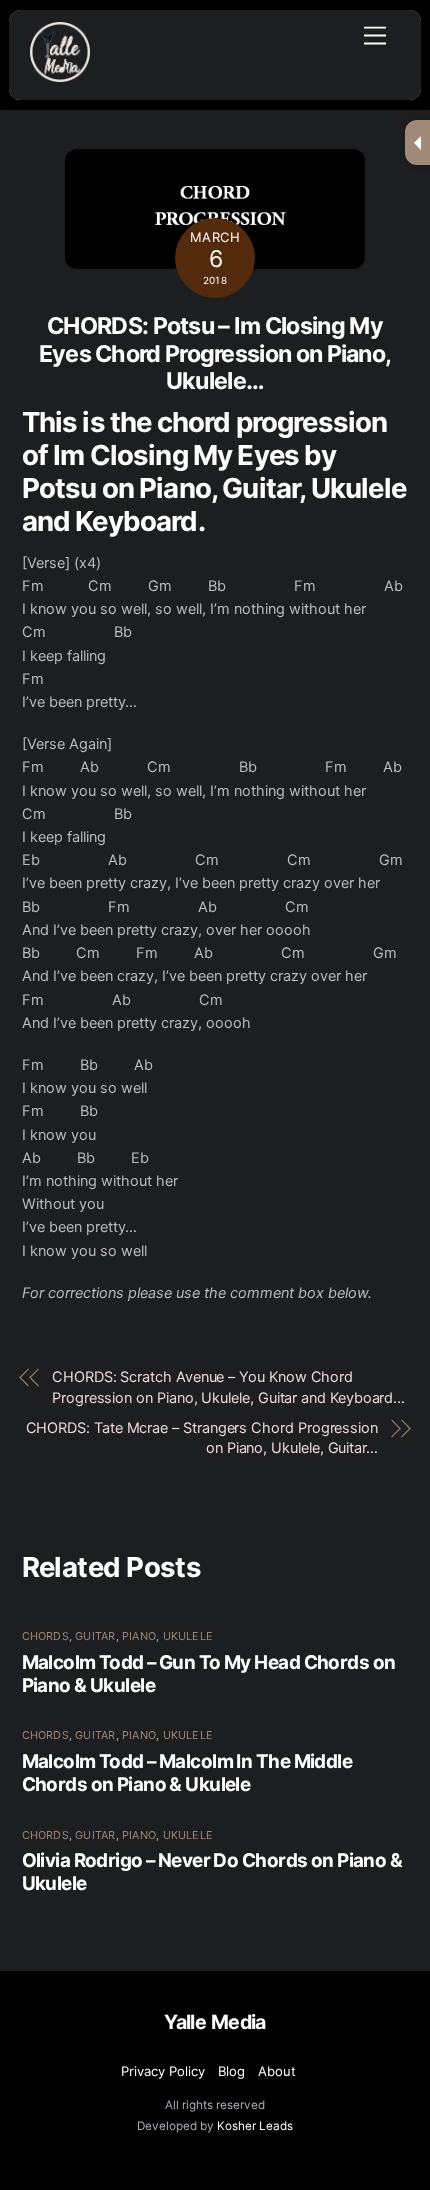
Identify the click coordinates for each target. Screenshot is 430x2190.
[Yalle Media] (60, 73)
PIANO (139, 1636)
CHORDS (45, 1636)
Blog (231, 2071)
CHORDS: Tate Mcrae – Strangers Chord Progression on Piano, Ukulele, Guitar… (202, 1438)
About (277, 2071)
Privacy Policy (163, 2071)
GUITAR (95, 1636)
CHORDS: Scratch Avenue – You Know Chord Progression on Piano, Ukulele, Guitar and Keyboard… (228, 1387)
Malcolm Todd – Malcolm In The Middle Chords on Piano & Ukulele (187, 1773)
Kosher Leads (255, 2126)
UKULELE (188, 1636)
